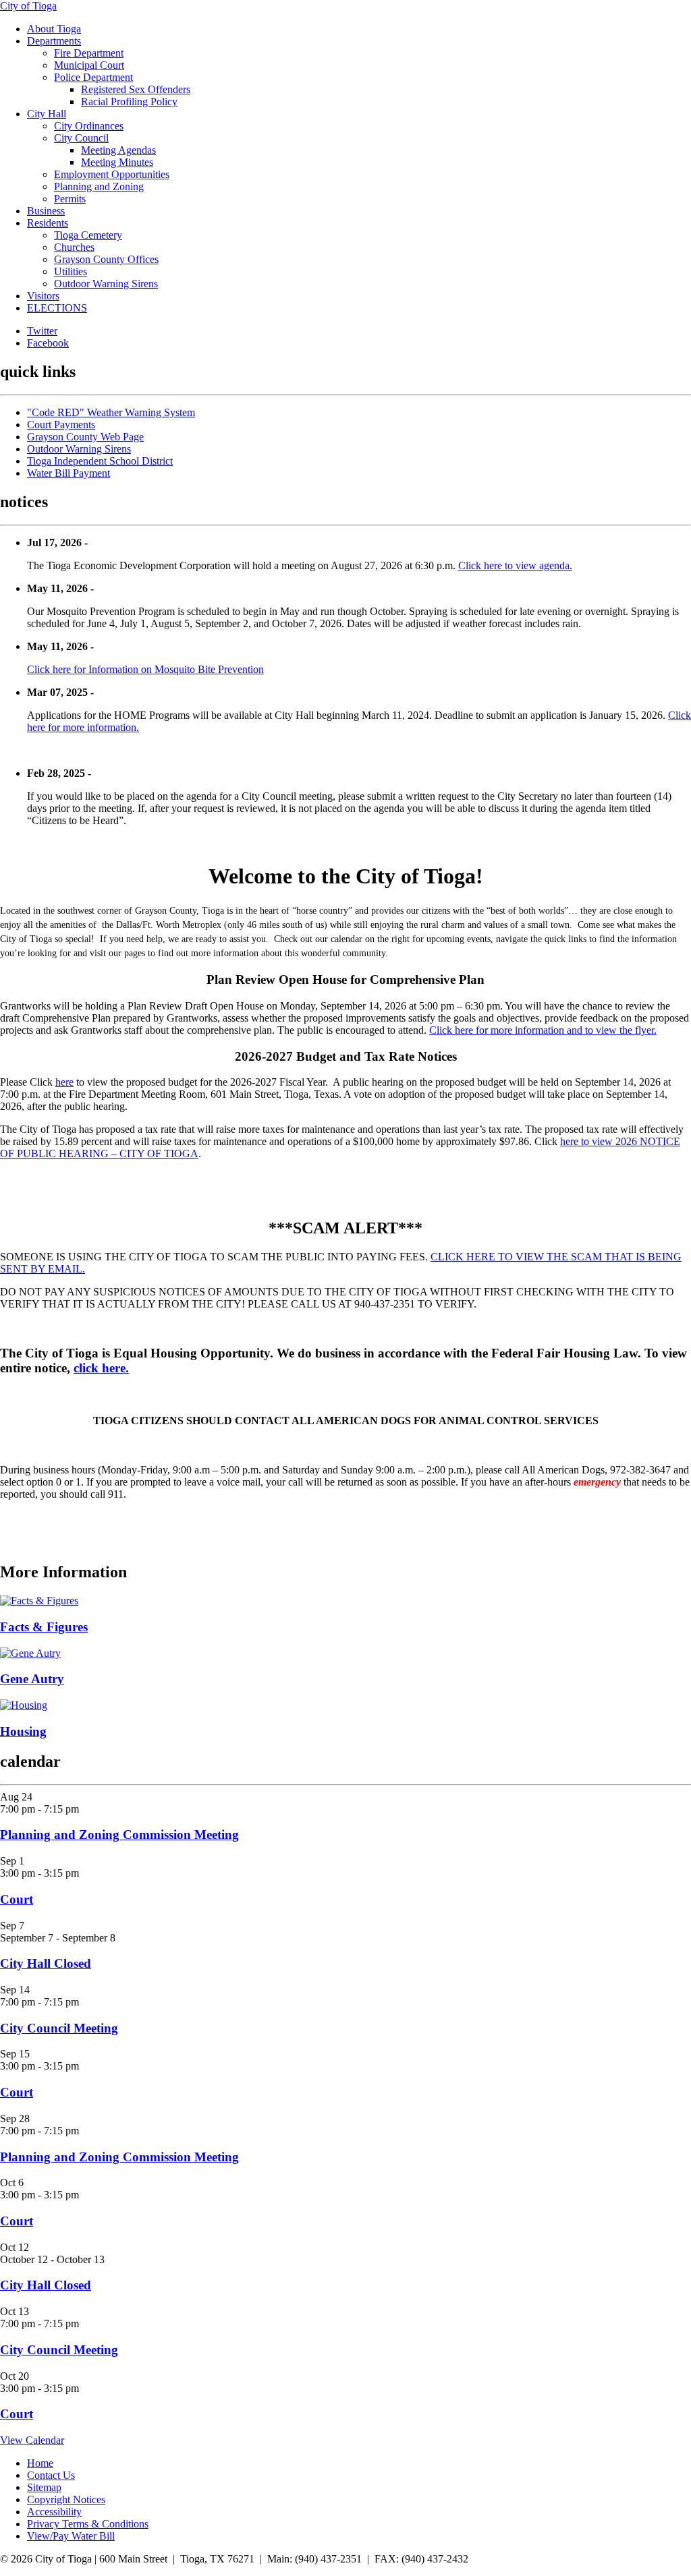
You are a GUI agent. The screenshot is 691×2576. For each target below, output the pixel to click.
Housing (23, 1731)
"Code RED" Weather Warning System (111, 412)
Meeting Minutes (117, 162)
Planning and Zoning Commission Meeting (119, 1835)
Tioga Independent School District (100, 461)
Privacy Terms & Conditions (88, 2524)
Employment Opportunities (112, 174)
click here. (101, 1368)
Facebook (48, 343)
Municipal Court (89, 65)
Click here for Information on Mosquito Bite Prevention (145, 669)
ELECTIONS (57, 308)
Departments (54, 41)
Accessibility (54, 2512)
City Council (81, 138)
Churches (74, 247)
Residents (48, 223)
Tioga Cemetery (88, 235)
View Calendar (32, 2440)
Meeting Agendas (118, 150)
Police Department (93, 77)
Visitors (43, 296)
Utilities (71, 271)
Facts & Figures (44, 1627)
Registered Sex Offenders (136, 89)
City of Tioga (28, 6)
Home (40, 2463)
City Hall (47, 114)
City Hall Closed (46, 1963)
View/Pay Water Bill (71, 2536)
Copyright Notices (66, 2499)
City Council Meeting (59, 2028)
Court (17, 1899)
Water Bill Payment (68, 473)
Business (46, 211)
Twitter (42, 331)
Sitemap (44, 2487)
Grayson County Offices (106, 259)
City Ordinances (89, 126)
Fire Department (89, 53)
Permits (70, 199)
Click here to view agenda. (515, 565)
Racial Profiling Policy (129, 101)
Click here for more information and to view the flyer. (543, 1030)
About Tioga (54, 29)
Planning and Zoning (99, 186)
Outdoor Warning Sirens (106, 284)
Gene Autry (32, 1679)
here (64, 1082)
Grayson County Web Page (85, 437)
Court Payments (61, 425)
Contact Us (51, 2475)
